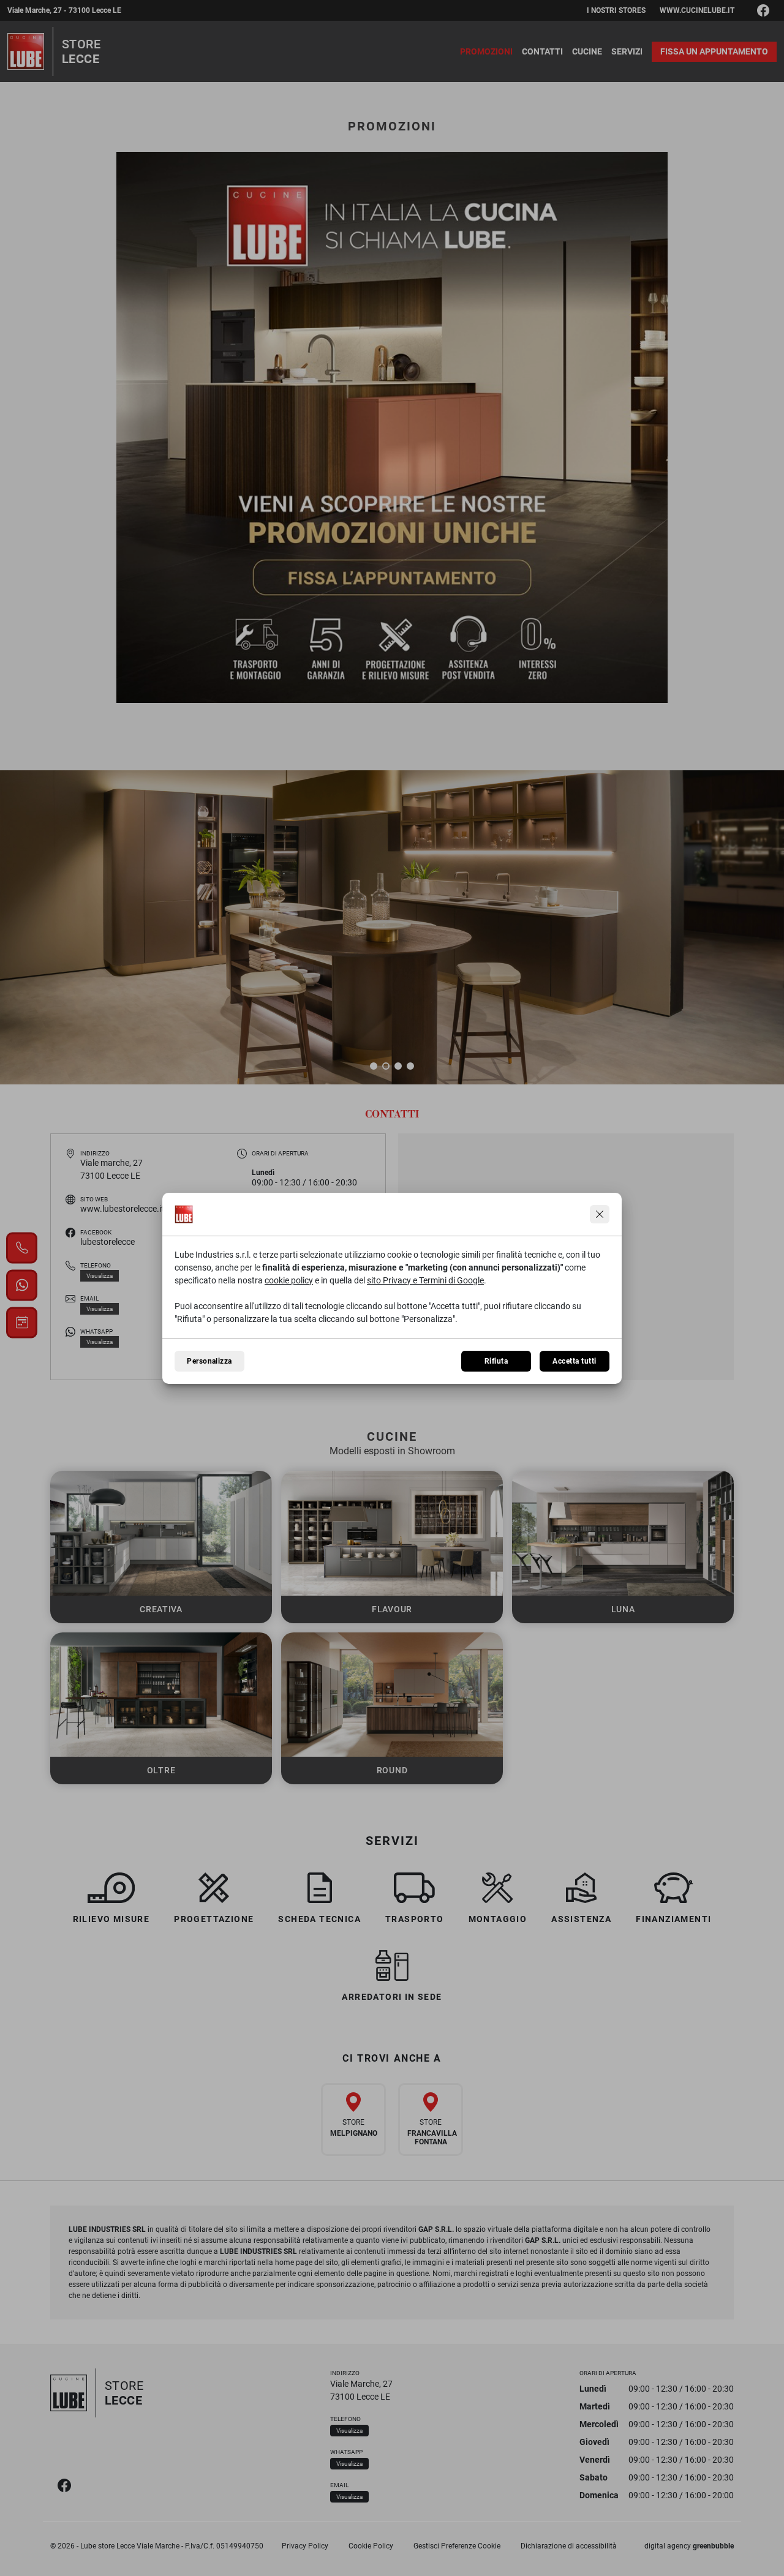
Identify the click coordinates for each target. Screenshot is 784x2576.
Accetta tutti (574, 1361)
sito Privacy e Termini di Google (425, 1280)
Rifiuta (496, 1361)
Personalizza (209, 1361)
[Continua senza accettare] (600, 1214)
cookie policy (289, 1280)
